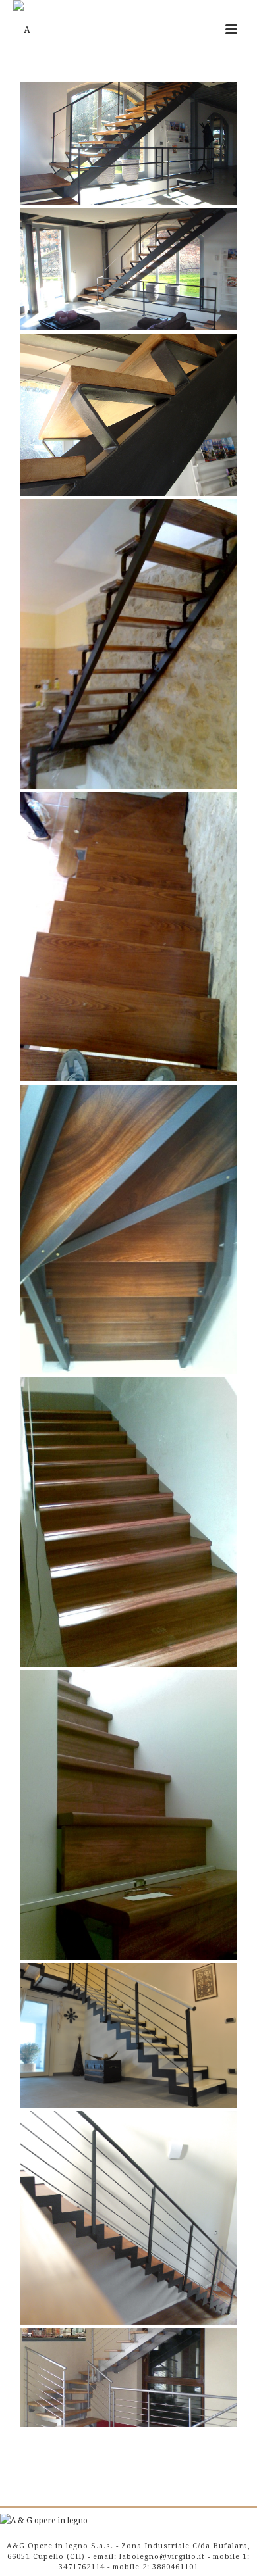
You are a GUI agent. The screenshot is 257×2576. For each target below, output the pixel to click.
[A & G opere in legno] (44, 2521)
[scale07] (128, 1522)
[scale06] (128, 1229)
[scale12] (128, 2378)
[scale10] (128, 2035)
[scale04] (128, 644)
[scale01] (128, 143)
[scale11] (128, 2218)
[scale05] (128, 937)
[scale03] (128, 415)
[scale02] (128, 269)
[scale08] (128, 1815)
